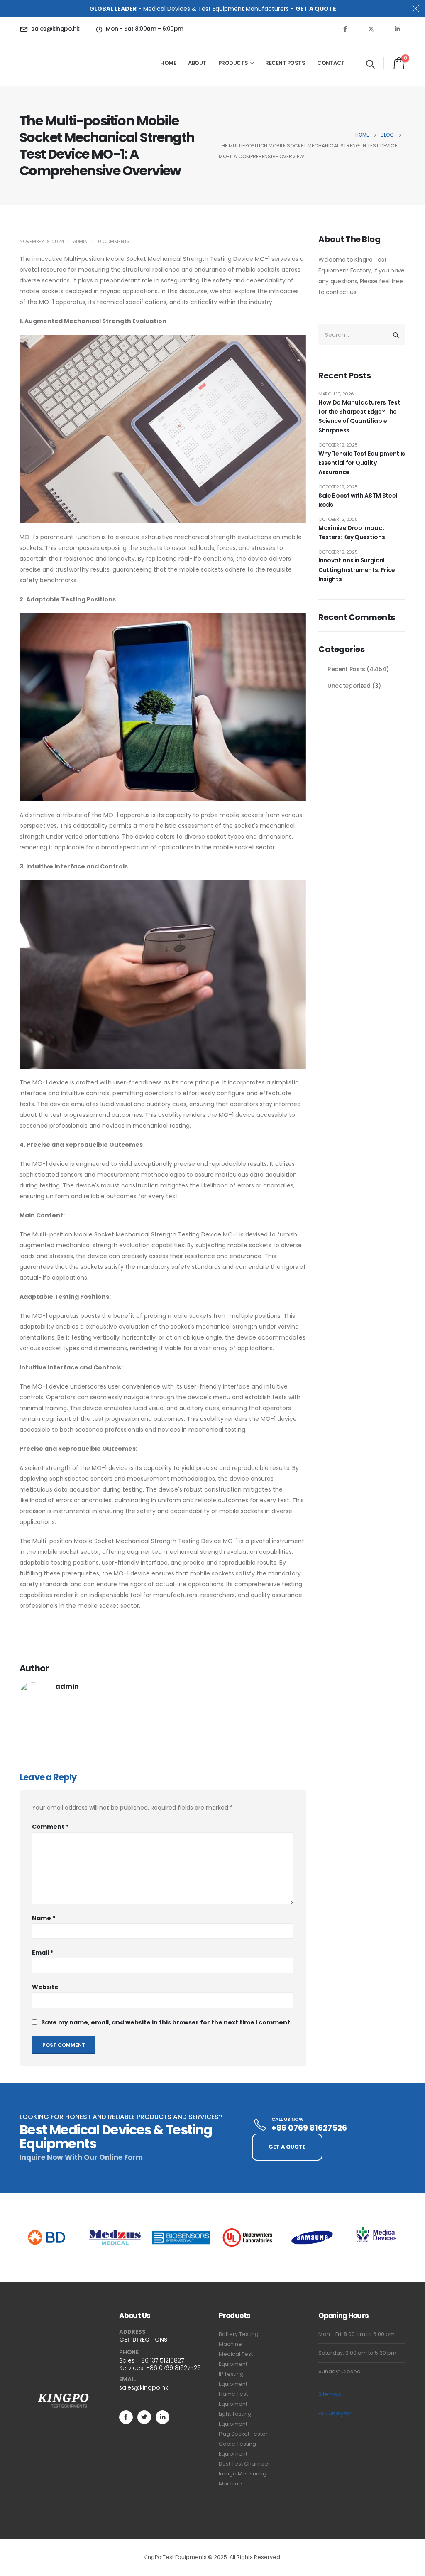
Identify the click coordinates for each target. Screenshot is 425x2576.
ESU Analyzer (335, 2413)
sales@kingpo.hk (144, 2387)
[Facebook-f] (126, 2417)
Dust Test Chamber (244, 2464)
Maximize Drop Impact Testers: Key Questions (352, 532)
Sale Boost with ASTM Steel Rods (358, 500)
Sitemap (330, 2394)
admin (80, 241)
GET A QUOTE (316, 9)
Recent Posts (285, 63)
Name (44, 1918)
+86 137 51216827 (161, 2360)
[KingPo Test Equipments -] (45, 63)
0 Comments (114, 241)
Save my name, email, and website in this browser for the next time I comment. (166, 2022)
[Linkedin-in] (162, 2417)
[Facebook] (345, 29)
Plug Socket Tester (243, 2434)
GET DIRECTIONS (143, 2340)
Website (45, 1987)
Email (43, 1953)
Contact (331, 63)
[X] (371, 29)
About (197, 63)
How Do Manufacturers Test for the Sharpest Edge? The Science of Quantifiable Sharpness (359, 416)
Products (233, 63)
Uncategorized (349, 686)
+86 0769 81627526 (173, 2368)
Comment (50, 1827)
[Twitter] (144, 2417)
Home (168, 63)
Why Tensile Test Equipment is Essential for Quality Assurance (362, 463)
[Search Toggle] (370, 64)
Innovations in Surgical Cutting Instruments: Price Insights (357, 570)
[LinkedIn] (397, 29)
